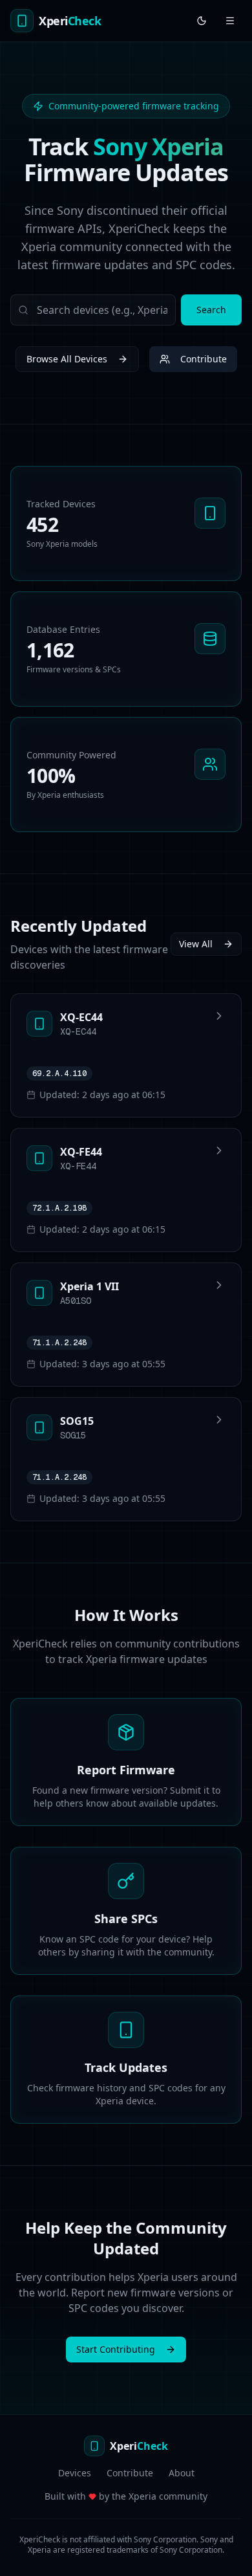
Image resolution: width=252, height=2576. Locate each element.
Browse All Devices (67, 359)
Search (211, 310)
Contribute (204, 359)
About (182, 2473)
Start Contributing (116, 2349)
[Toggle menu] (230, 21)
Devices (75, 2473)
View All (196, 944)
